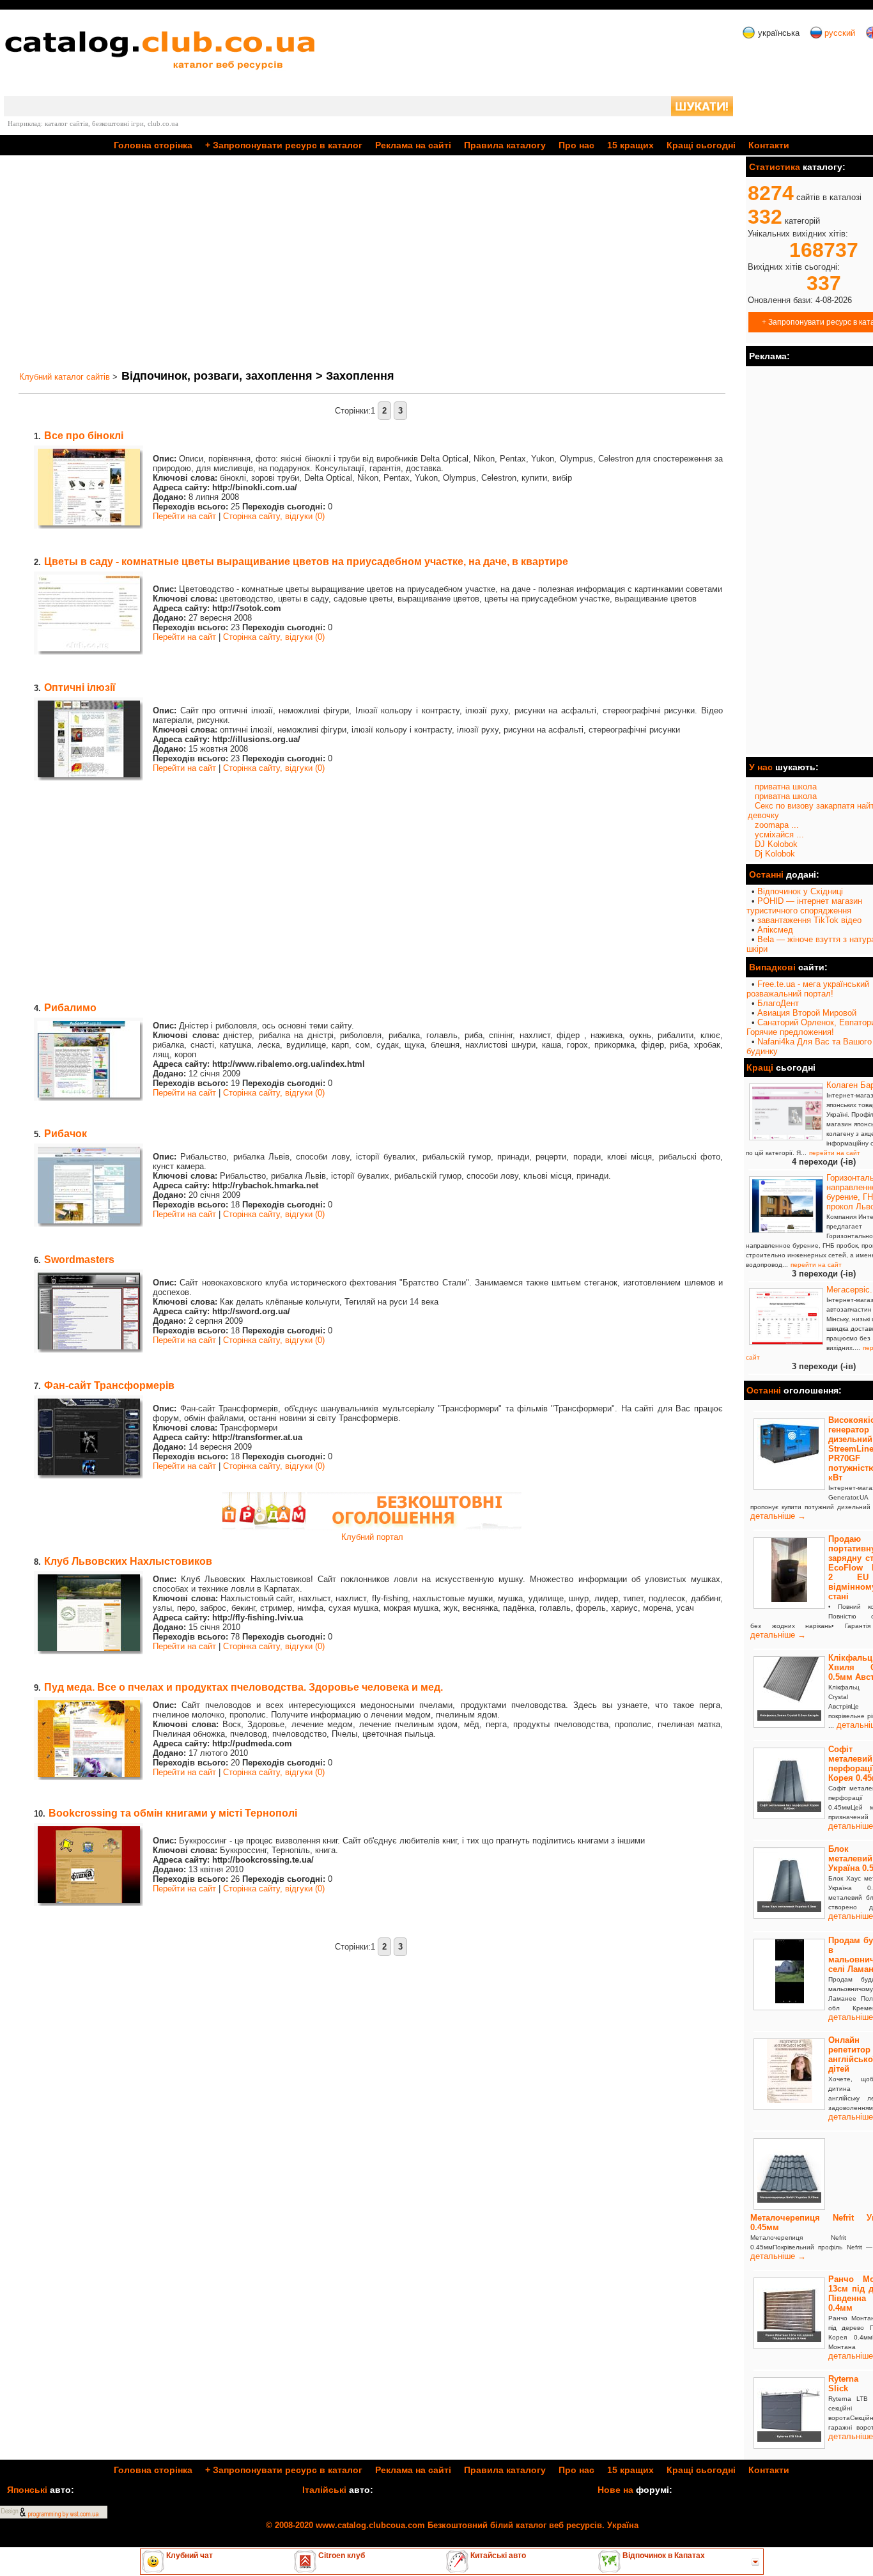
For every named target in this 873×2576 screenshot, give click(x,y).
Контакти (769, 145)
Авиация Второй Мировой (807, 1013)
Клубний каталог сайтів (65, 377)
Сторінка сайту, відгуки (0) (274, 516)
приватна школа (786, 787)
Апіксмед (775, 930)
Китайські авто (497, 2556)
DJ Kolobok (776, 844)
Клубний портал (372, 1537)
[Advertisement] (372, 263)
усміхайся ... (779, 834)
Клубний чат (189, 2556)
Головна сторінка (153, 145)
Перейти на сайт (184, 516)
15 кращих (630, 145)
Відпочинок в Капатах (663, 2556)
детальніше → (778, 1516)
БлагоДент (778, 1003)
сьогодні (701, 145)
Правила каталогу (505, 145)
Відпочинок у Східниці (800, 891)
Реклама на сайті (413, 145)
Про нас (576, 145)
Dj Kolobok (775, 854)
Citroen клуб (341, 2556)
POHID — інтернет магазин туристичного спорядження (804, 906)
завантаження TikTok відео (809, 920)
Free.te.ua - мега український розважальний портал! (808, 989)
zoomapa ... (777, 825)
